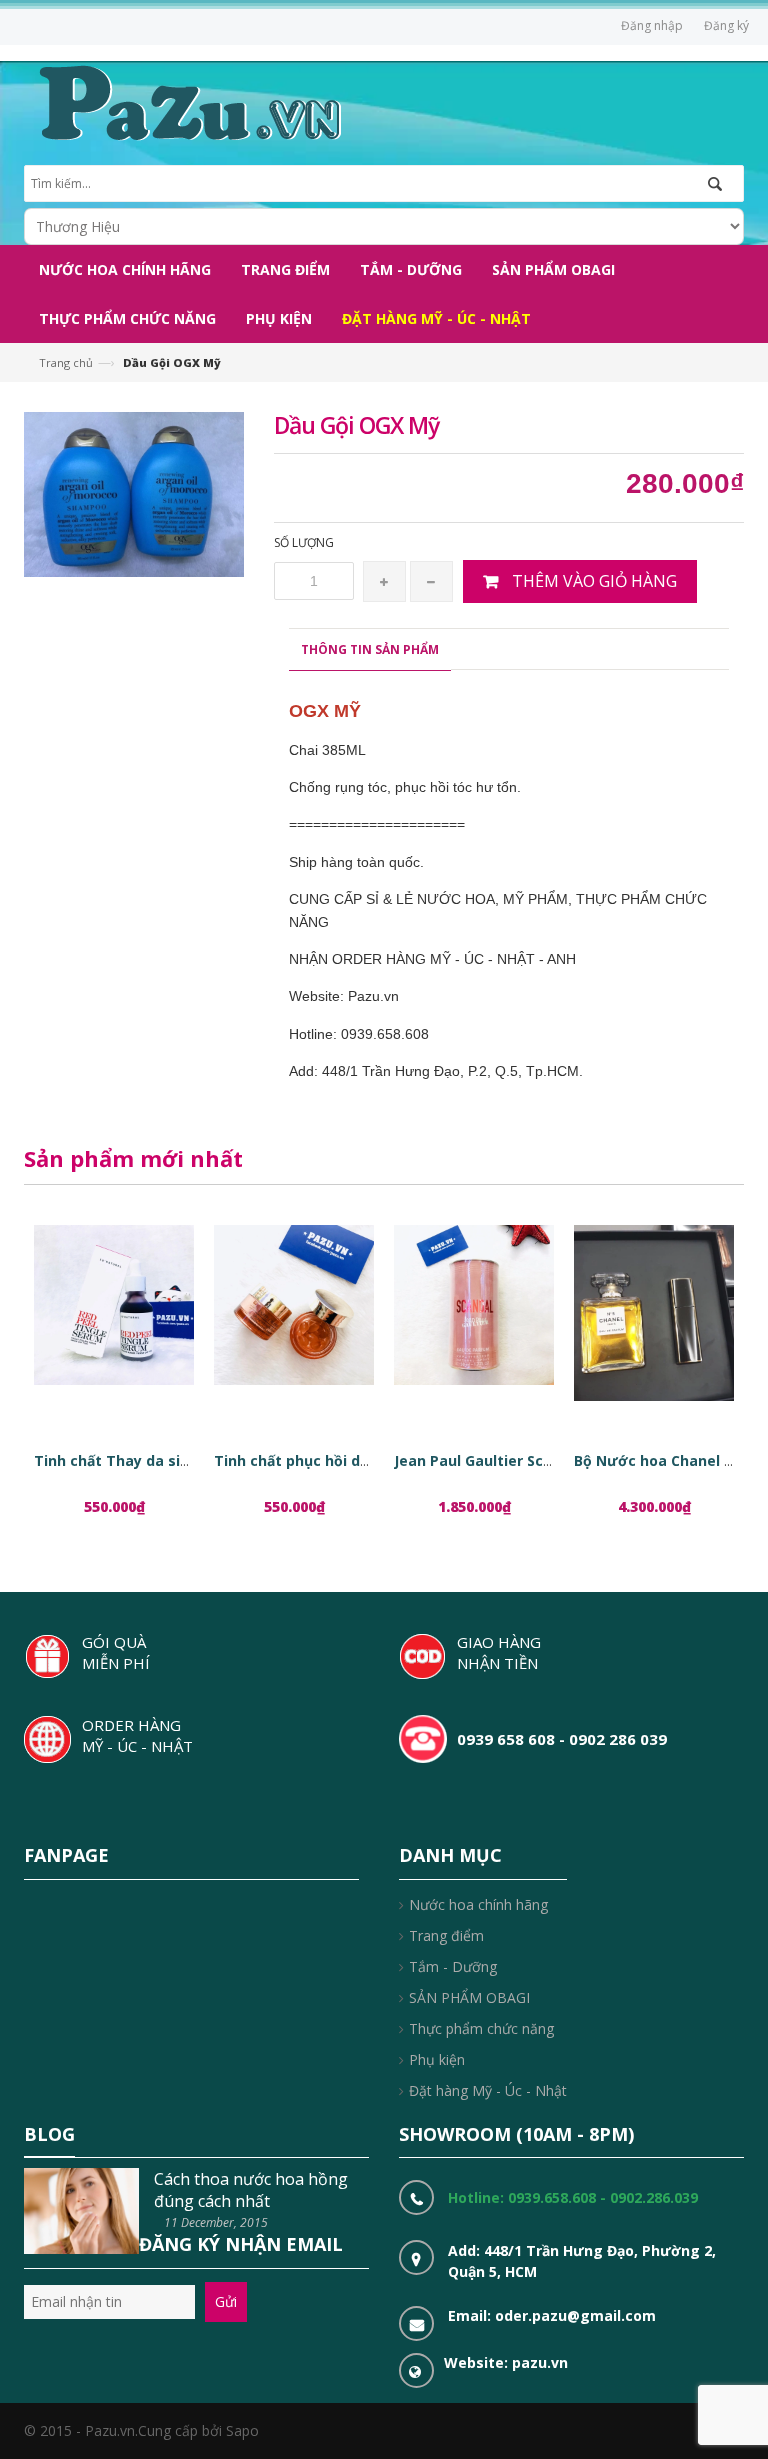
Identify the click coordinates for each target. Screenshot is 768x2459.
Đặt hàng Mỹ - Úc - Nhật (488, 2090)
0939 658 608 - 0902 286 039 (562, 1739)
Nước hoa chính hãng (478, 1904)
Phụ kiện (437, 2059)
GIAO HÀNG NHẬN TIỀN (499, 1652)
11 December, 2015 (216, 2222)
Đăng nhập (652, 25)
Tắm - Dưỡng (453, 1966)
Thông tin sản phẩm (370, 649)
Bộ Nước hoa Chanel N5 (658, 1460)
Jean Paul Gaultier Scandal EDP (504, 1460)
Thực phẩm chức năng (481, 2028)
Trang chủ (66, 362)
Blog (49, 2134)
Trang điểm (446, 1935)
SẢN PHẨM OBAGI (469, 1997)
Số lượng (304, 542)
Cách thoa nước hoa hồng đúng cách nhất (251, 2190)
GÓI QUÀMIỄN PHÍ (116, 1652)
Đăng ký (726, 25)
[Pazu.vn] (187, 100)
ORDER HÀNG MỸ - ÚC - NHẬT (137, 1735)
